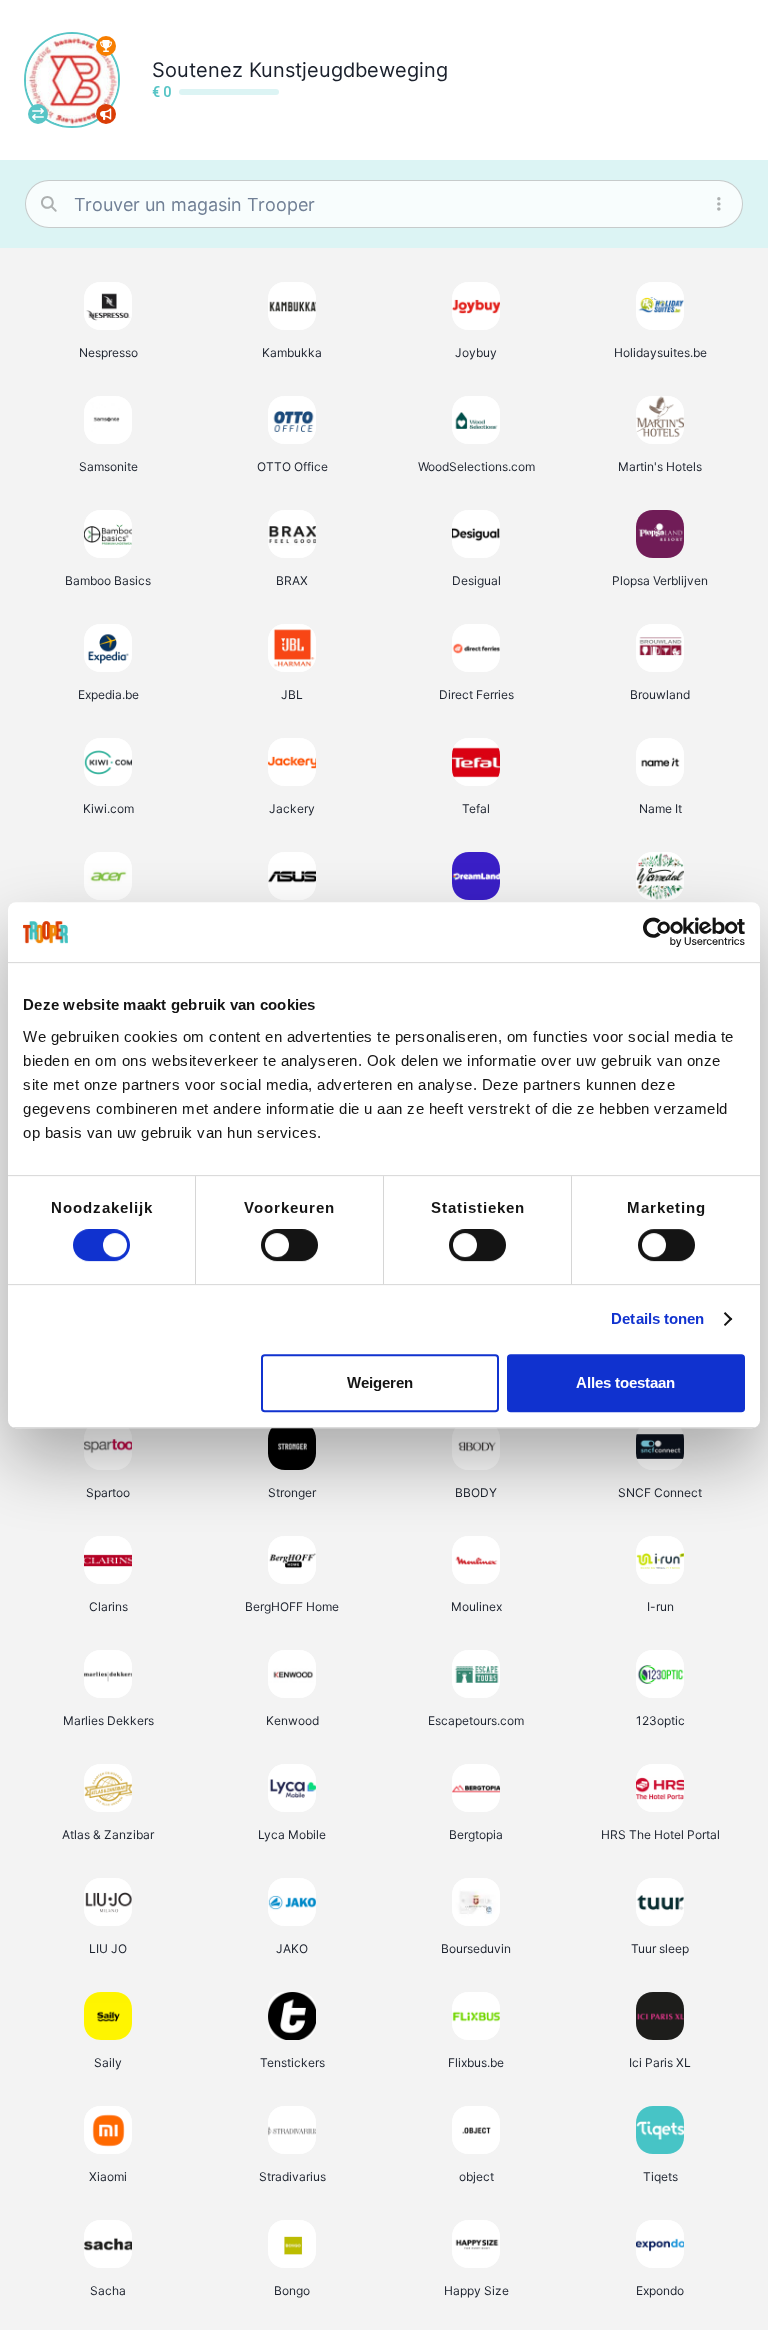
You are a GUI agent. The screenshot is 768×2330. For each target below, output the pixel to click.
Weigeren (380, 1382)
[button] (108, 320)
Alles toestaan (625, 1382)
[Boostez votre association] (106, 114)
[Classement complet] (106, 46)
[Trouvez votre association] (38, 114)
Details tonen (657, 1318)
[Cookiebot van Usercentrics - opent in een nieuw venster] (657, 932)
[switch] (289, 1245)
